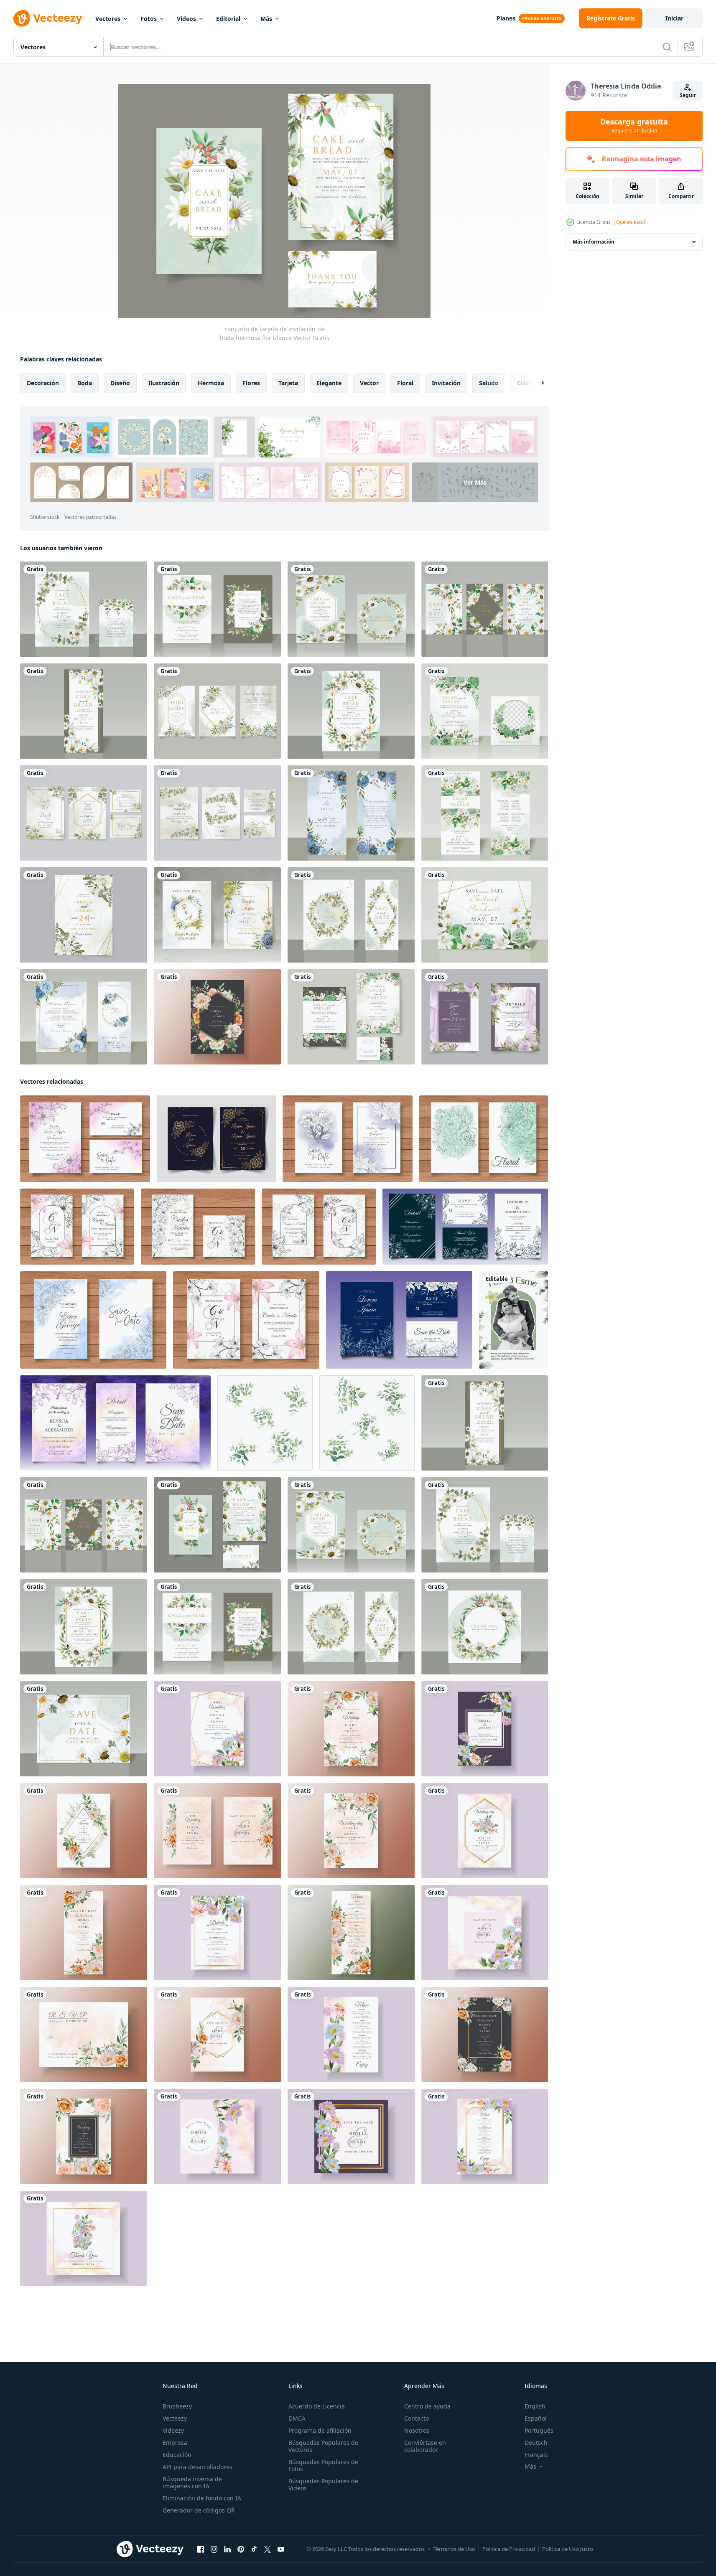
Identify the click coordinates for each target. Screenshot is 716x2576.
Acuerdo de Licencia (317, 2406)
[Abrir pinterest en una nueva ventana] (241, 2549)
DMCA (297, 2418)
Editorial (228, 19)
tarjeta (288, 383)
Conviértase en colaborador (425, 2446)
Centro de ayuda (427, 2406)
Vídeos (186, 19)
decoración (43, 383)
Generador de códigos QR (199, 2510)
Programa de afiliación (320, 2430)
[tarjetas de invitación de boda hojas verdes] (84, 813)
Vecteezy (175, 2418)
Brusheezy (177, 2406)
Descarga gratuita (634, 126)
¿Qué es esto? (630, 222)
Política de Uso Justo (568, 2549)
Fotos (149, 19)
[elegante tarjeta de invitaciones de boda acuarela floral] (84, 915)
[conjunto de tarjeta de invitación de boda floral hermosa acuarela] (85, 1139)
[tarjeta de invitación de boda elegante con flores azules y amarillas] (217, 915)
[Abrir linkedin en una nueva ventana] (227, 2549)
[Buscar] (667, 47)
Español (536, 2418)
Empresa (175, 2443)
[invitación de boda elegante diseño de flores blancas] (217, 711)
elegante (329, 383)
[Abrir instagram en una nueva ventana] (214, 2549)
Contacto (417, 2418)
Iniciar (674, 18)
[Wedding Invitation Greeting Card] (513, 1320)
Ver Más (475, 482)
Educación (177, 2455)
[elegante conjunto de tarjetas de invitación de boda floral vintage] (77, 1227)
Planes (506, 18)
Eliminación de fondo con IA (202, 2498)
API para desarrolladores (197, 2467)
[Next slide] (535, 383)
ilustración (164, 383)
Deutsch (536, 2443)
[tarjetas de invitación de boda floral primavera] (485, 1017)
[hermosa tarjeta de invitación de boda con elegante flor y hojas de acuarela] (217, 1017)
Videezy (173, 2430)
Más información (594, 242)
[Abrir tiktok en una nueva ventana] (254, 2549)
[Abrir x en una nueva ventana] (268, 2549)
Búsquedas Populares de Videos (323, 2485)
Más (266, 19)
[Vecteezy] (48, 18)
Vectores (108, 19)
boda (85, 383)
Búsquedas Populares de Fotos (323, 2465)
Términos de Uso (454, 2549)
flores (251, 383)
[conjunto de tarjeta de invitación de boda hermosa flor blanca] (84, 609)
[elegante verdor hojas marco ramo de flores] (265, 1423)
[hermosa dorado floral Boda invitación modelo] (216, 1139)
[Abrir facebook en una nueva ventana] (201, 2549)
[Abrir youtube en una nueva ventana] (281, 2549)
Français (536, 2455)
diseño (120, 383)
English (535, 2406)
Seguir (688, 95)
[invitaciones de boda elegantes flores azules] (351, 813)
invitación (446, 383)
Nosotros (417, 2430)
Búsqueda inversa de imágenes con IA (192, 2482)
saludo (489, 383)
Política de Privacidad (509, 2549)
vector (369, 383)
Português (539, 2430)
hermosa (211, 383)
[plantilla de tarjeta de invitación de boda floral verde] (485, 711)
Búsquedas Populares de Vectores (323, 2446)
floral (405, 383)
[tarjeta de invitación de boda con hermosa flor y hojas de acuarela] (217, 1729)
